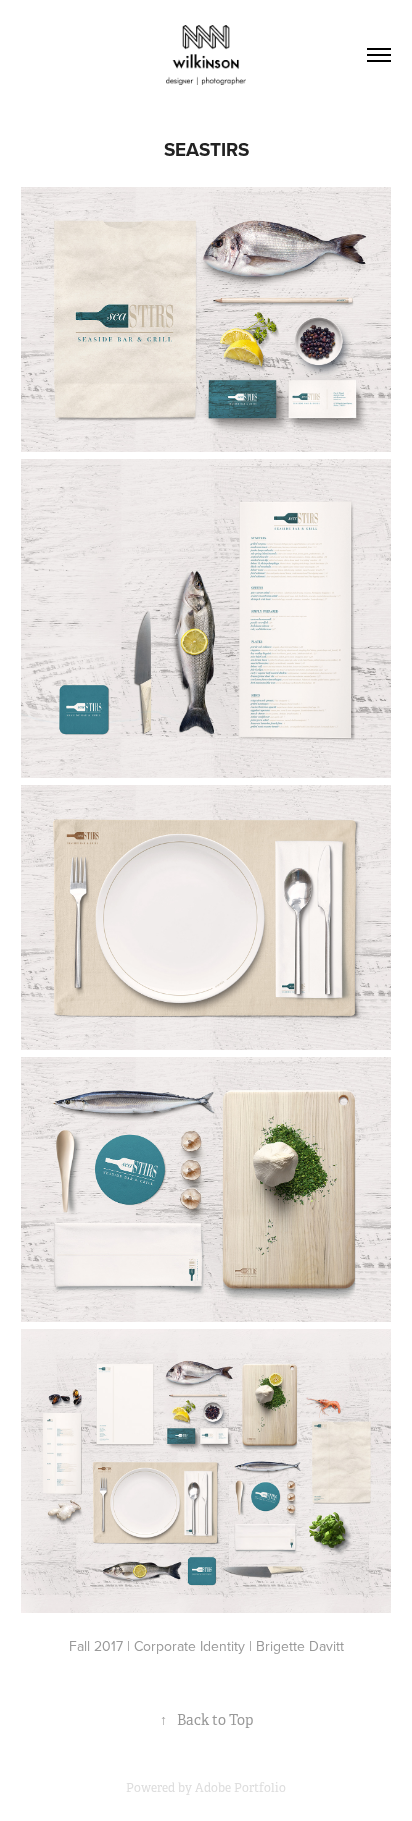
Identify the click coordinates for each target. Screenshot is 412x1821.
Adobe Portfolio (240, 1788)
